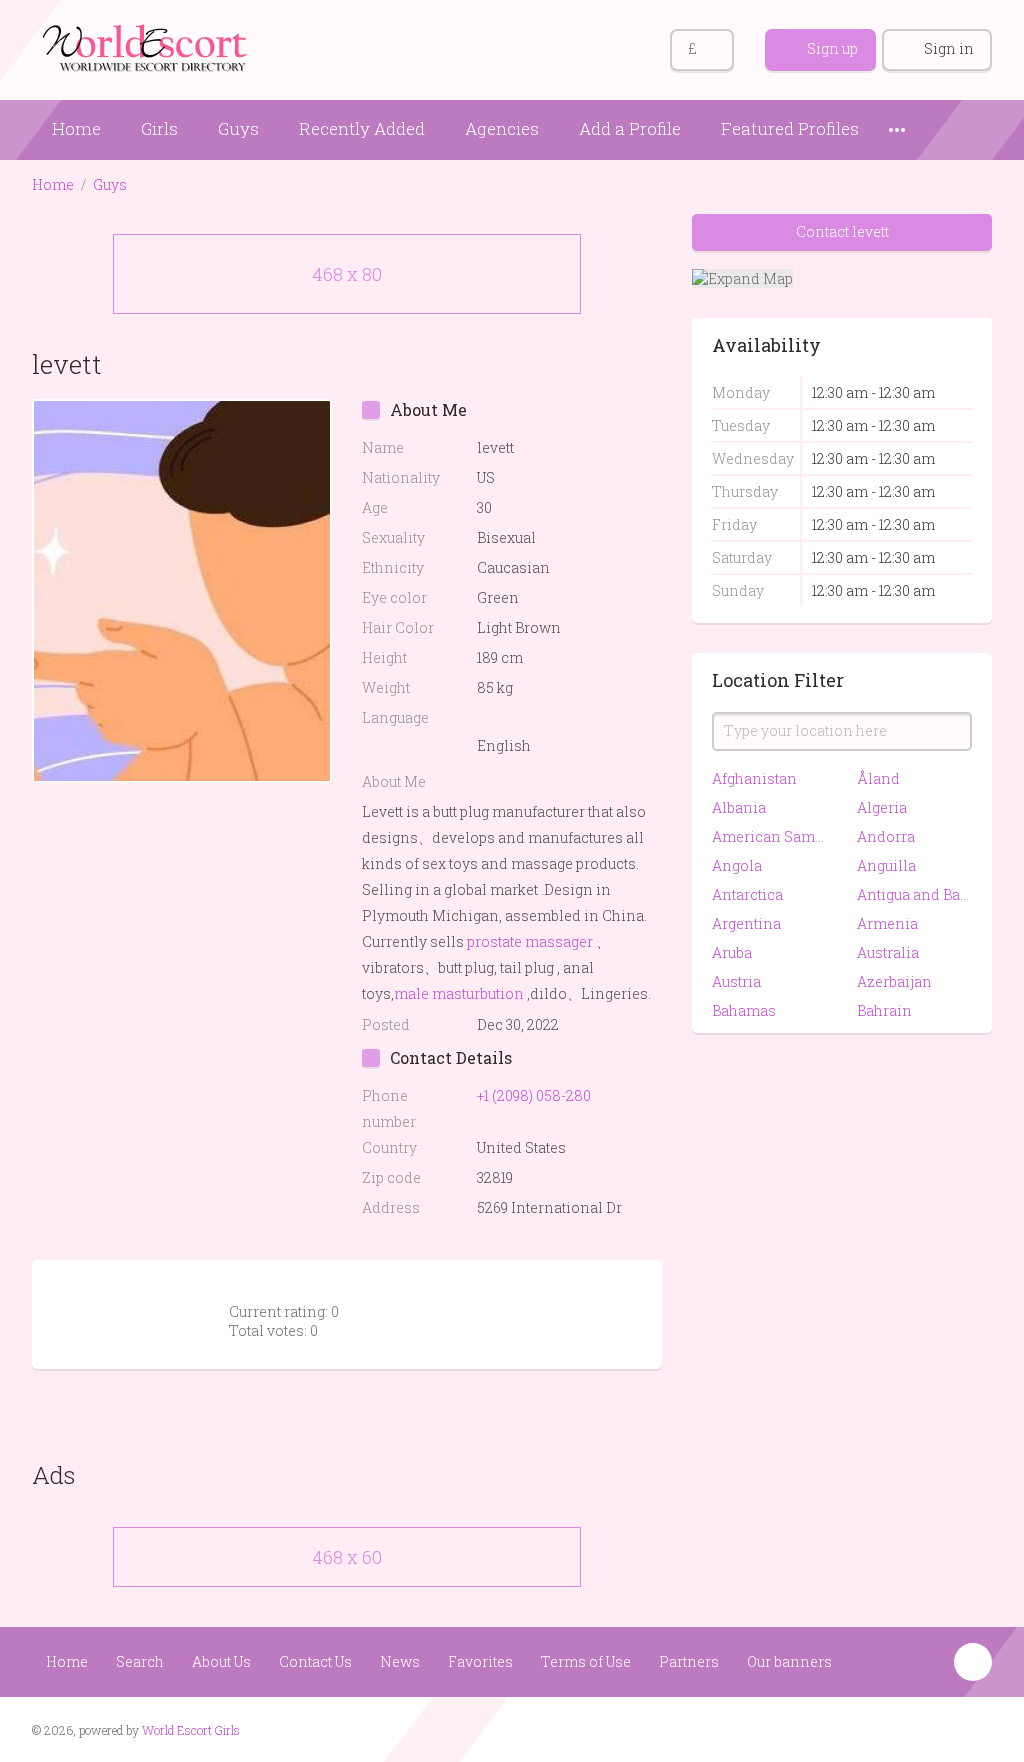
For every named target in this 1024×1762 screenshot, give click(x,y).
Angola (737, 865)
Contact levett (842, 231)
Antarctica (747, 894)
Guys (238, 128)
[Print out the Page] (605, 363)
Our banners (789, 1661)
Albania (739, 807)
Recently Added (362, 128)
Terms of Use (586, 1661)
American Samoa (769, 836)
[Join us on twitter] (974, 1728)
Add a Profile (630, 128)
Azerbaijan (894, 981)
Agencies (502, 128)
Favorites (480, 1661)
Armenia (887, 923)
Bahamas (744, 1010)
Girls (159, 128)
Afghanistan (754, 778)
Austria (736, 981)
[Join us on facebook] (936, 1728)
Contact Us (315, 1661)
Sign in (949, 48)
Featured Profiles (790, 128)
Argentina (746, 923)
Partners (689, 1661)
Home (76, 128)
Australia (888, 952)
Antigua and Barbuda (914, 894)
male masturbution (459, 993)
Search (140, 1661)
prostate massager (530, 941)
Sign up (832, 48)
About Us (221, 1661)
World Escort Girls (191, 1730)
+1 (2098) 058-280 (534, 1095)
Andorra (886, 836)
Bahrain (884, 1010)
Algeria (882, 807)
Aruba (732, 952)
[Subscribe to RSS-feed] (898, 1728)
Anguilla (886, 865)
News (400, 1661)
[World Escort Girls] (147, 46)
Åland (878, 778)
